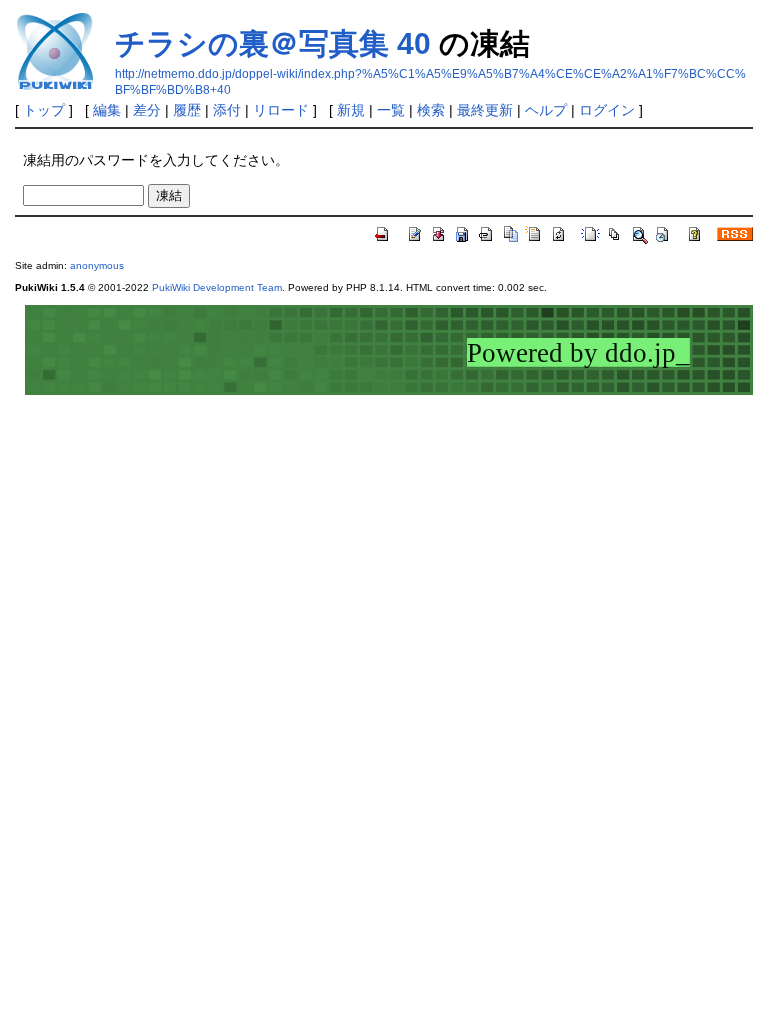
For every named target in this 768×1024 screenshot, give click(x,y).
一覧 (391, 110)
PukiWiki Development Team (217, 287)
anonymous (97, 265)
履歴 (187, 110)
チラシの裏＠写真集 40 (273, 43)
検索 (431, 110)
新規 (351, 110)
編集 (107, 110)
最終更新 (485, 110)
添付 (227, 110)
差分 (147, 110)
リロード (281, 110)
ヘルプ (546, 110)
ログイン (607, 110)
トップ (44, 110)
